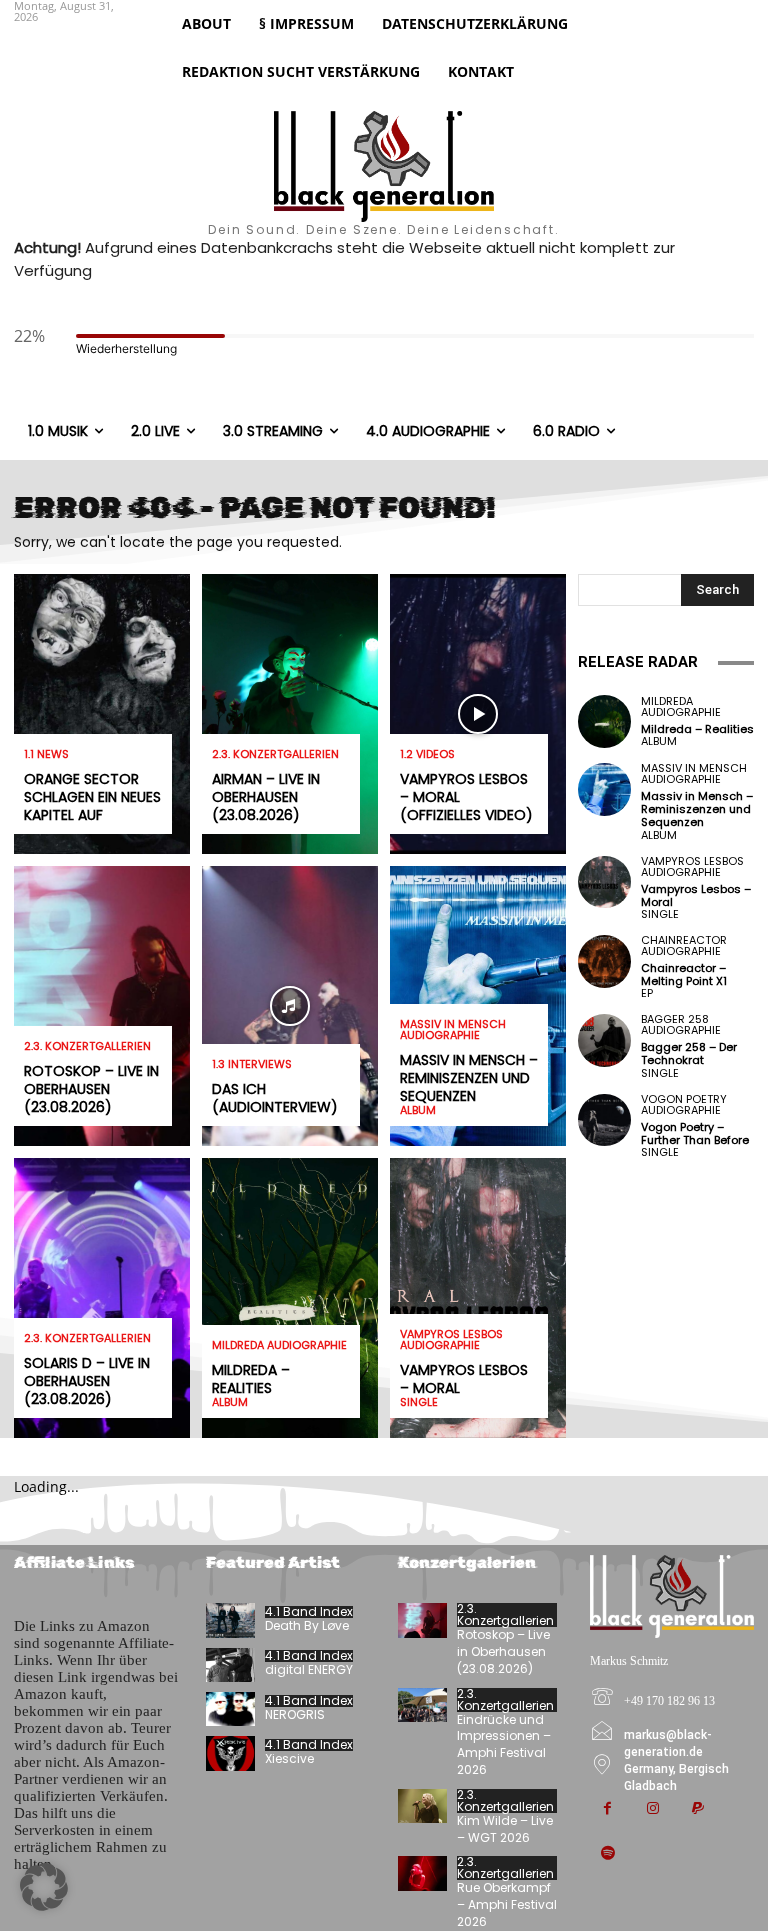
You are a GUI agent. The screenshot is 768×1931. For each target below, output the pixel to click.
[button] (44, 1887)
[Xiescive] (230, 1753)
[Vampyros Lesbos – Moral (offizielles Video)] (478, 714)
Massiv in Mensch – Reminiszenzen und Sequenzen (469, 1078)
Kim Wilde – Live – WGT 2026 (505, 1829)
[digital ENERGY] (230, 1665)
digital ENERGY (309, 1669)
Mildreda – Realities (251, 1379)
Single (419, 1402)
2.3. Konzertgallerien (87, 1046)
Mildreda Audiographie (279, 1345)
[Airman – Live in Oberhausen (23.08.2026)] (290, 714)
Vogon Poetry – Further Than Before (695, 1133)
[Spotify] (607, 1854)
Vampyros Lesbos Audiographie (451, 1340)
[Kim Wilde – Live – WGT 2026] (422, 1806)
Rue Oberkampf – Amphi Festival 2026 (507, 1904)
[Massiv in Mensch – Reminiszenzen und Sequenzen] (604, 789)
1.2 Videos (427, 754)
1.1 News (46, 754)
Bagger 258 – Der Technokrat (689, 1053)
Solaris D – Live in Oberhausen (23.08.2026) (87, 1381)
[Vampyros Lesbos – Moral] (478, 1298)
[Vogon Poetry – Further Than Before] (604, 1120)
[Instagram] (652, 1809)
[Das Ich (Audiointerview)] (290, 1006)
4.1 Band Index (309, 1612)
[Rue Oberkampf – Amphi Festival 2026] (422, 1873)
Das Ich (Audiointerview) (275, 1098)
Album (230, 1402)
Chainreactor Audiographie (684, 946)
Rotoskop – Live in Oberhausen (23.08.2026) (91, 1089)
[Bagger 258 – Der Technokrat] (604, 1040)
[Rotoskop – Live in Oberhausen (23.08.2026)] (102, 1006)
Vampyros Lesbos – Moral (464, 1379)
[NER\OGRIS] (230, 1709)
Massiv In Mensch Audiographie (453, 1030)
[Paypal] (697, 1809)
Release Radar (638, 662)
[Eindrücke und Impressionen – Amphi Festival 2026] (422, 1705)
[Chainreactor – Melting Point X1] (604, 961)
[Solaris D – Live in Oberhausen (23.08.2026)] (102, 1298)
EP (647, 993)
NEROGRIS (295, 1714)
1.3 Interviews (252, 1064)
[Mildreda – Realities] (290, 1298)
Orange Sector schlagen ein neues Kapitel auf (92, 797)
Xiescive (289, 1758)
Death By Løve (307, 1625)
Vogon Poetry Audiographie (684, 1105)
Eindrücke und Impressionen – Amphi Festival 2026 (504, 1744)
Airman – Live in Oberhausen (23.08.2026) (266, 797)
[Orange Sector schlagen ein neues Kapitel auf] (102, 714)
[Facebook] (607, 1809)
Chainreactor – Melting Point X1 (684, 974)
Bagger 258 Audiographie (681, 1025)
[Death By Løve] (230, 1620)
